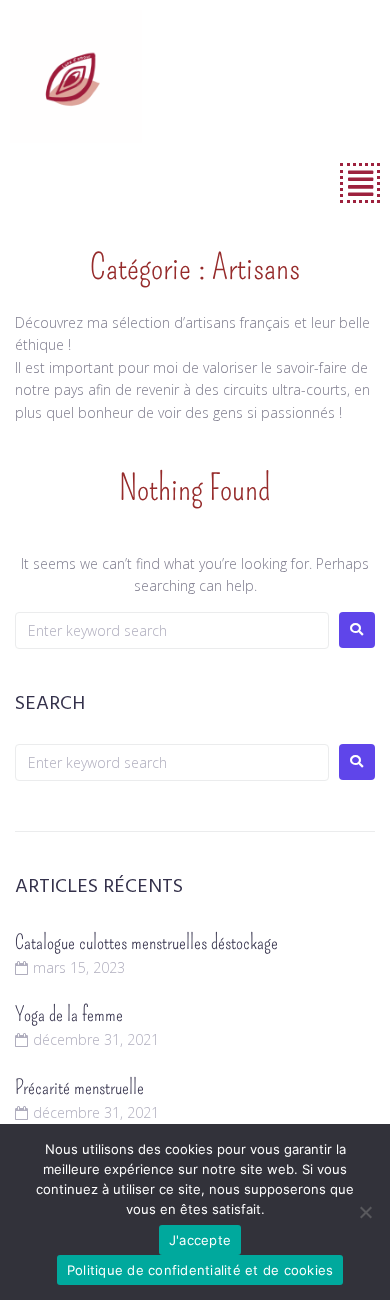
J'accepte (200, 1240)
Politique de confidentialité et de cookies (200, 1270)
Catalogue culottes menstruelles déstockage (146, 942)
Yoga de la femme (69, 1014)
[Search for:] (172, 630)
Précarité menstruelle (79, 1087)
